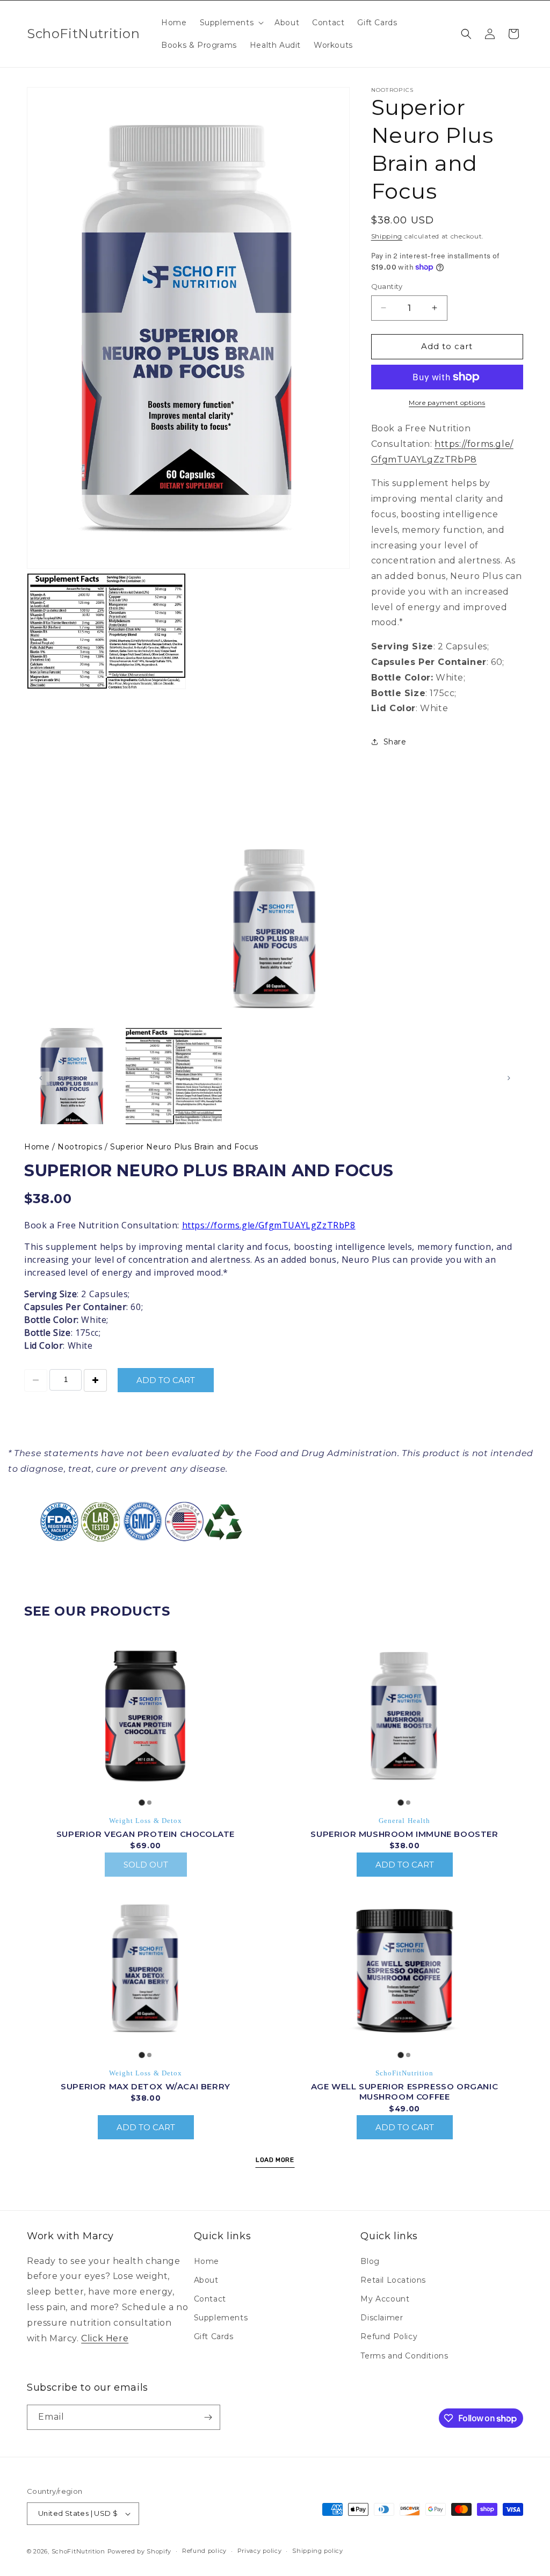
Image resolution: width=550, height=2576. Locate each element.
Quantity (387, 286)
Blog (370, 2261)
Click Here (105, 2338)
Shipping (387, 236)
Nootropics (81, 1147)
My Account (385, 2299)
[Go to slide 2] (149, 1803)
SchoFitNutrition (78, 2551)
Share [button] (395, 742)
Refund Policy (389, 2336)
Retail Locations (393, 2280)
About (206, 2280)
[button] (231, 23)
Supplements (221, 2318)
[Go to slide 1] (142, 1802)
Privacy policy (260, 2551)
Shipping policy (318, 2551)
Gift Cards (214, 2336)
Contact (210, 2299)
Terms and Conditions (404, 2356)
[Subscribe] (208, 2417)
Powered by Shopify (140, 2551)
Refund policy (204, 2551)
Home (38, 1147)
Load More (275, 2160)
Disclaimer (382, 2318)
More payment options (447, 403)
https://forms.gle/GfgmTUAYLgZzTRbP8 (269, 1225)
